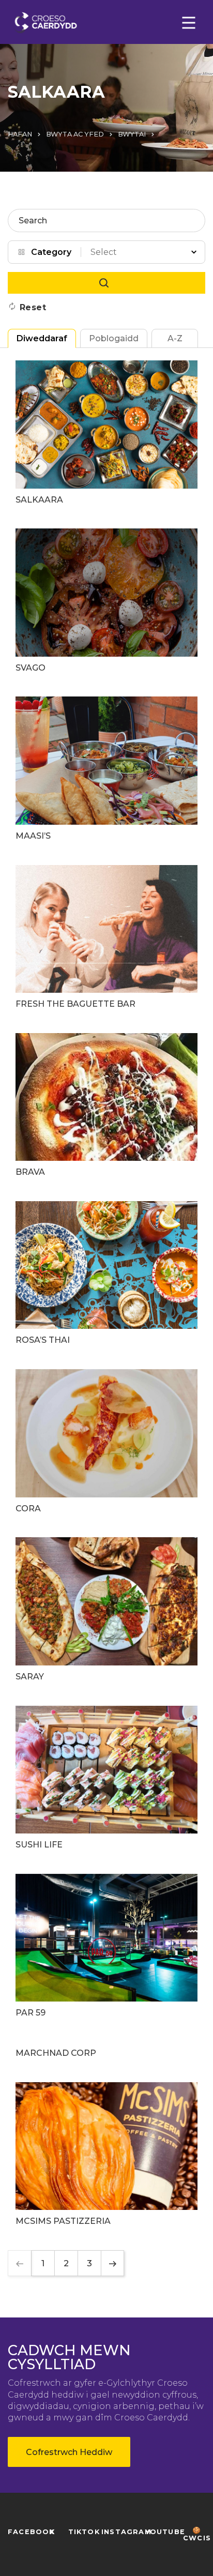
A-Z (175, 338)
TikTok (84, 2532)
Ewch (106, 283)
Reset (33, 307)
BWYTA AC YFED (75, 134)
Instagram (126, 2532)
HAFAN (20, 134)
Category (51, 252)
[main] (106, 1288)
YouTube (165, 2532)
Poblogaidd (114, 338)
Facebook (31, 2532)
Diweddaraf (42, 338)
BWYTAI (132, 134)
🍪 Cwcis (197, 2534)
